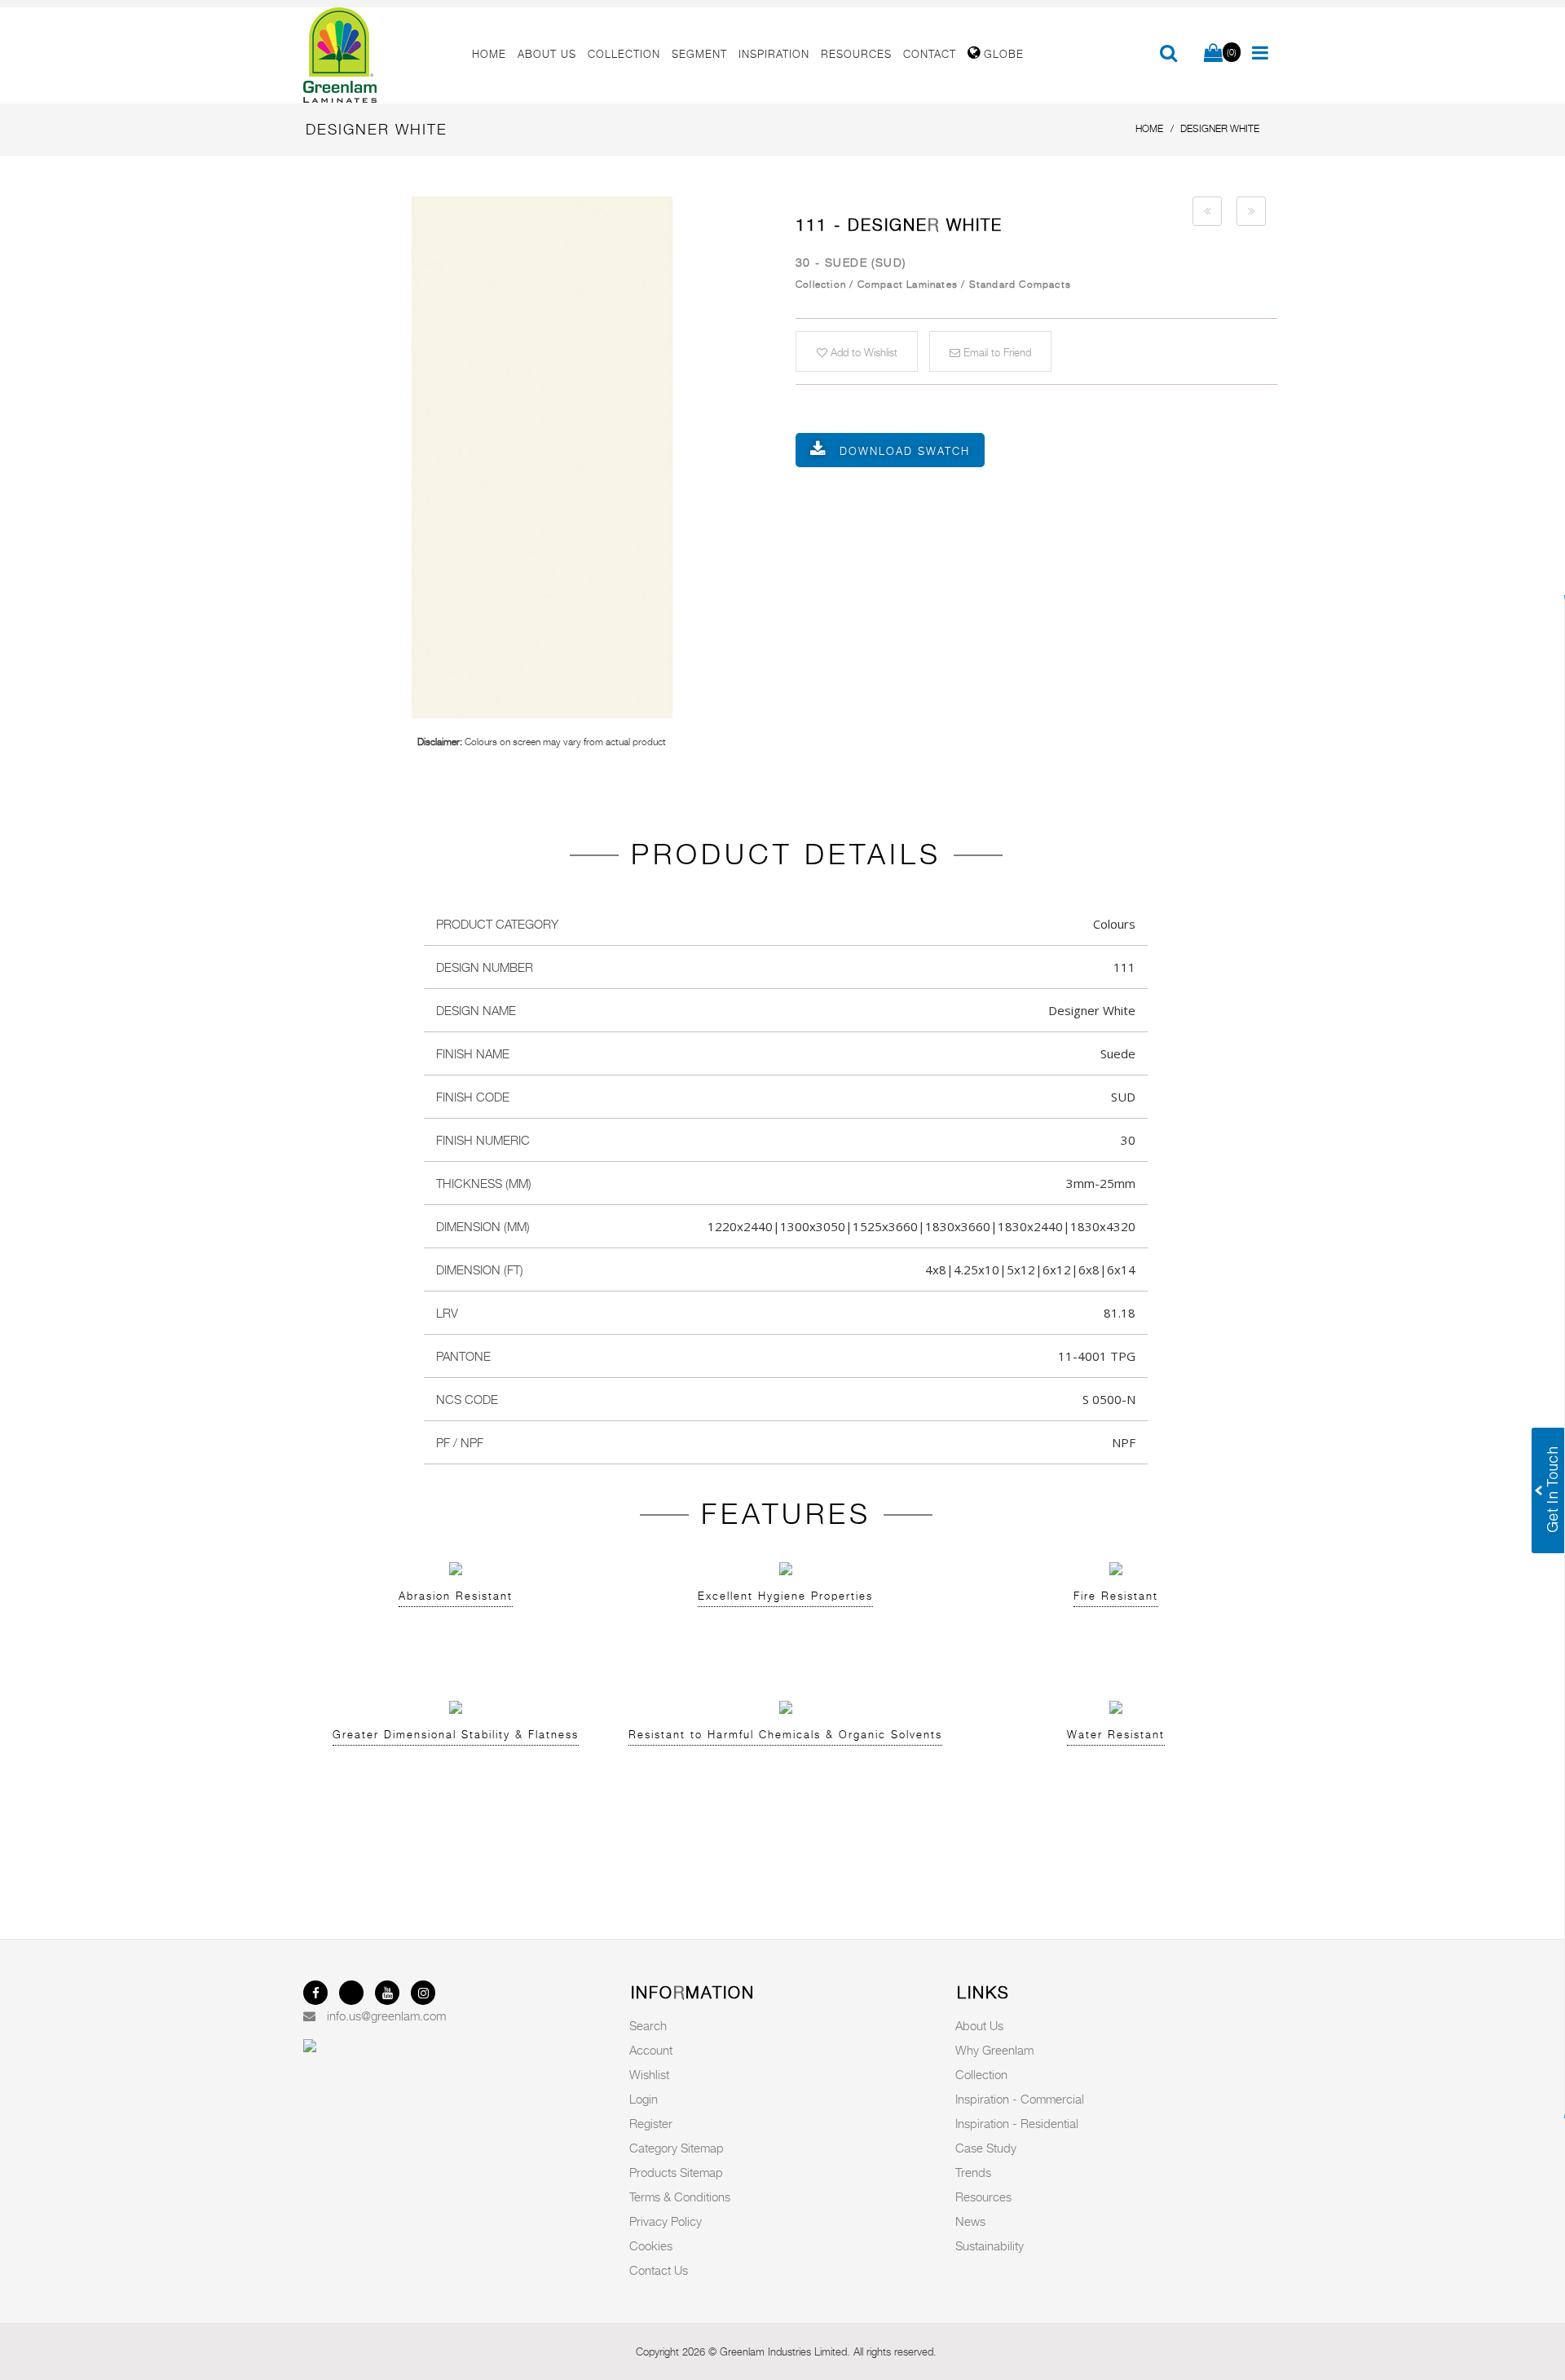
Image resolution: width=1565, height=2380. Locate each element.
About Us (979, 2025)
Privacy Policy (666, 2221)
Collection (981, 2074)
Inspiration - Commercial (1020, 2099)
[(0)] (1213, 54)
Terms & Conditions (680, 2197)
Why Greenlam (994, 2050)
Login (644, 2099)
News (970, 2221)
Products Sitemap (676, 2172)
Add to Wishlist (862, 352)
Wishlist (649, 2074)
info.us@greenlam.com (386, 2016)
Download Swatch (905, 451)
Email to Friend (996, 352)
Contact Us (659, 2270)
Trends (973, 2172)
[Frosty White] (1207, 211)
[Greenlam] (378, 55)
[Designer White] (542, 457)
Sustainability (990, 2245)
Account (651, 2050)
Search (648, 2025)
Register (651, 2123)
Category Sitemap (677, 2148)
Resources (983, 2197)
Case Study (986, 2148)
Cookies (651, 2245)
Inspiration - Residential (1017, 2123)
